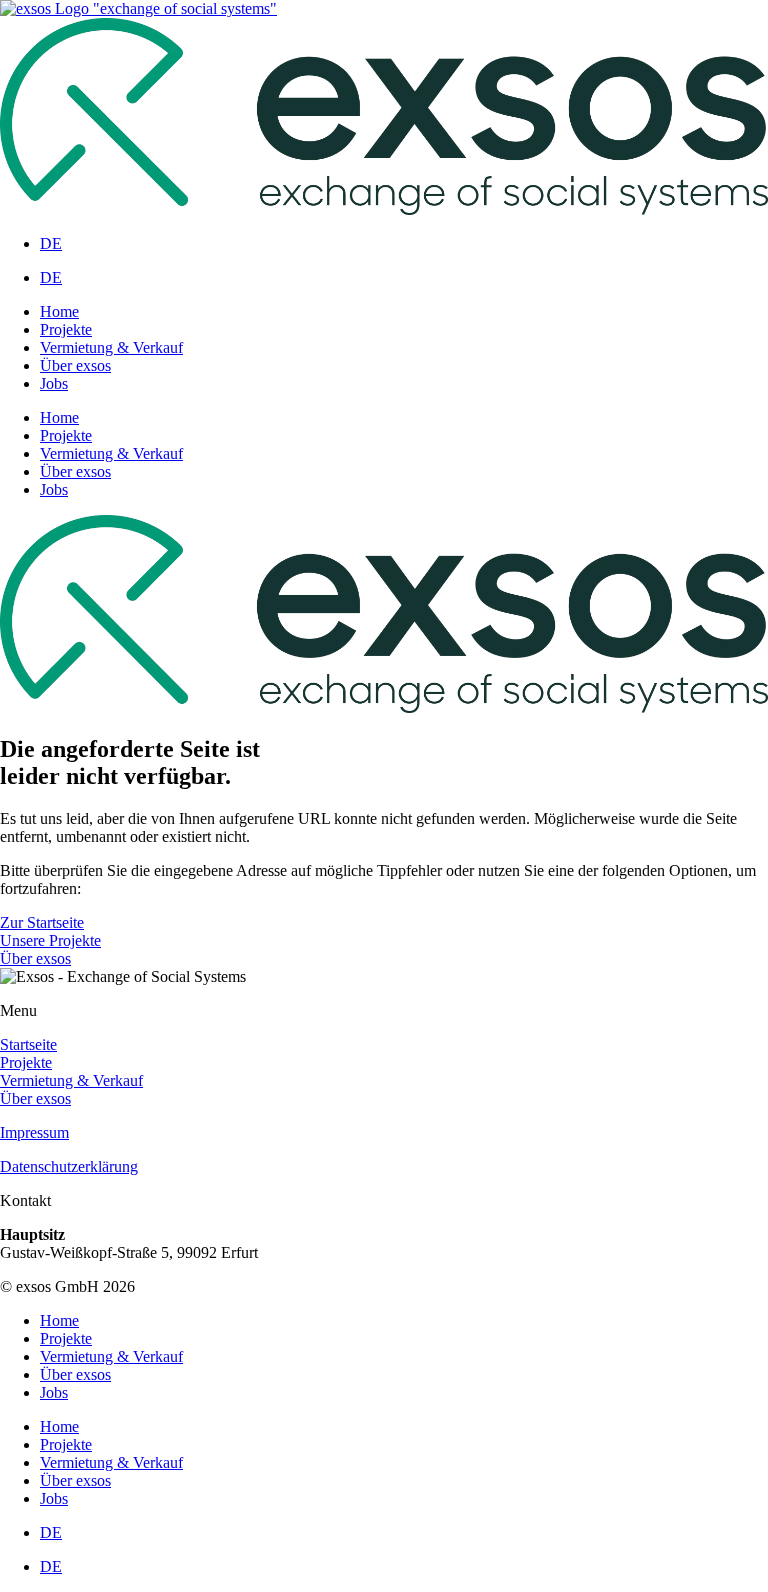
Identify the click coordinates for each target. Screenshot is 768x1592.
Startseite (28, 1044)
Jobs (54, 383)
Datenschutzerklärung (69, 1166)
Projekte (66, 329)
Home (59, 311)
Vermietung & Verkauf (111, 347)
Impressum (34, 1132)
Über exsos (75, 365)
